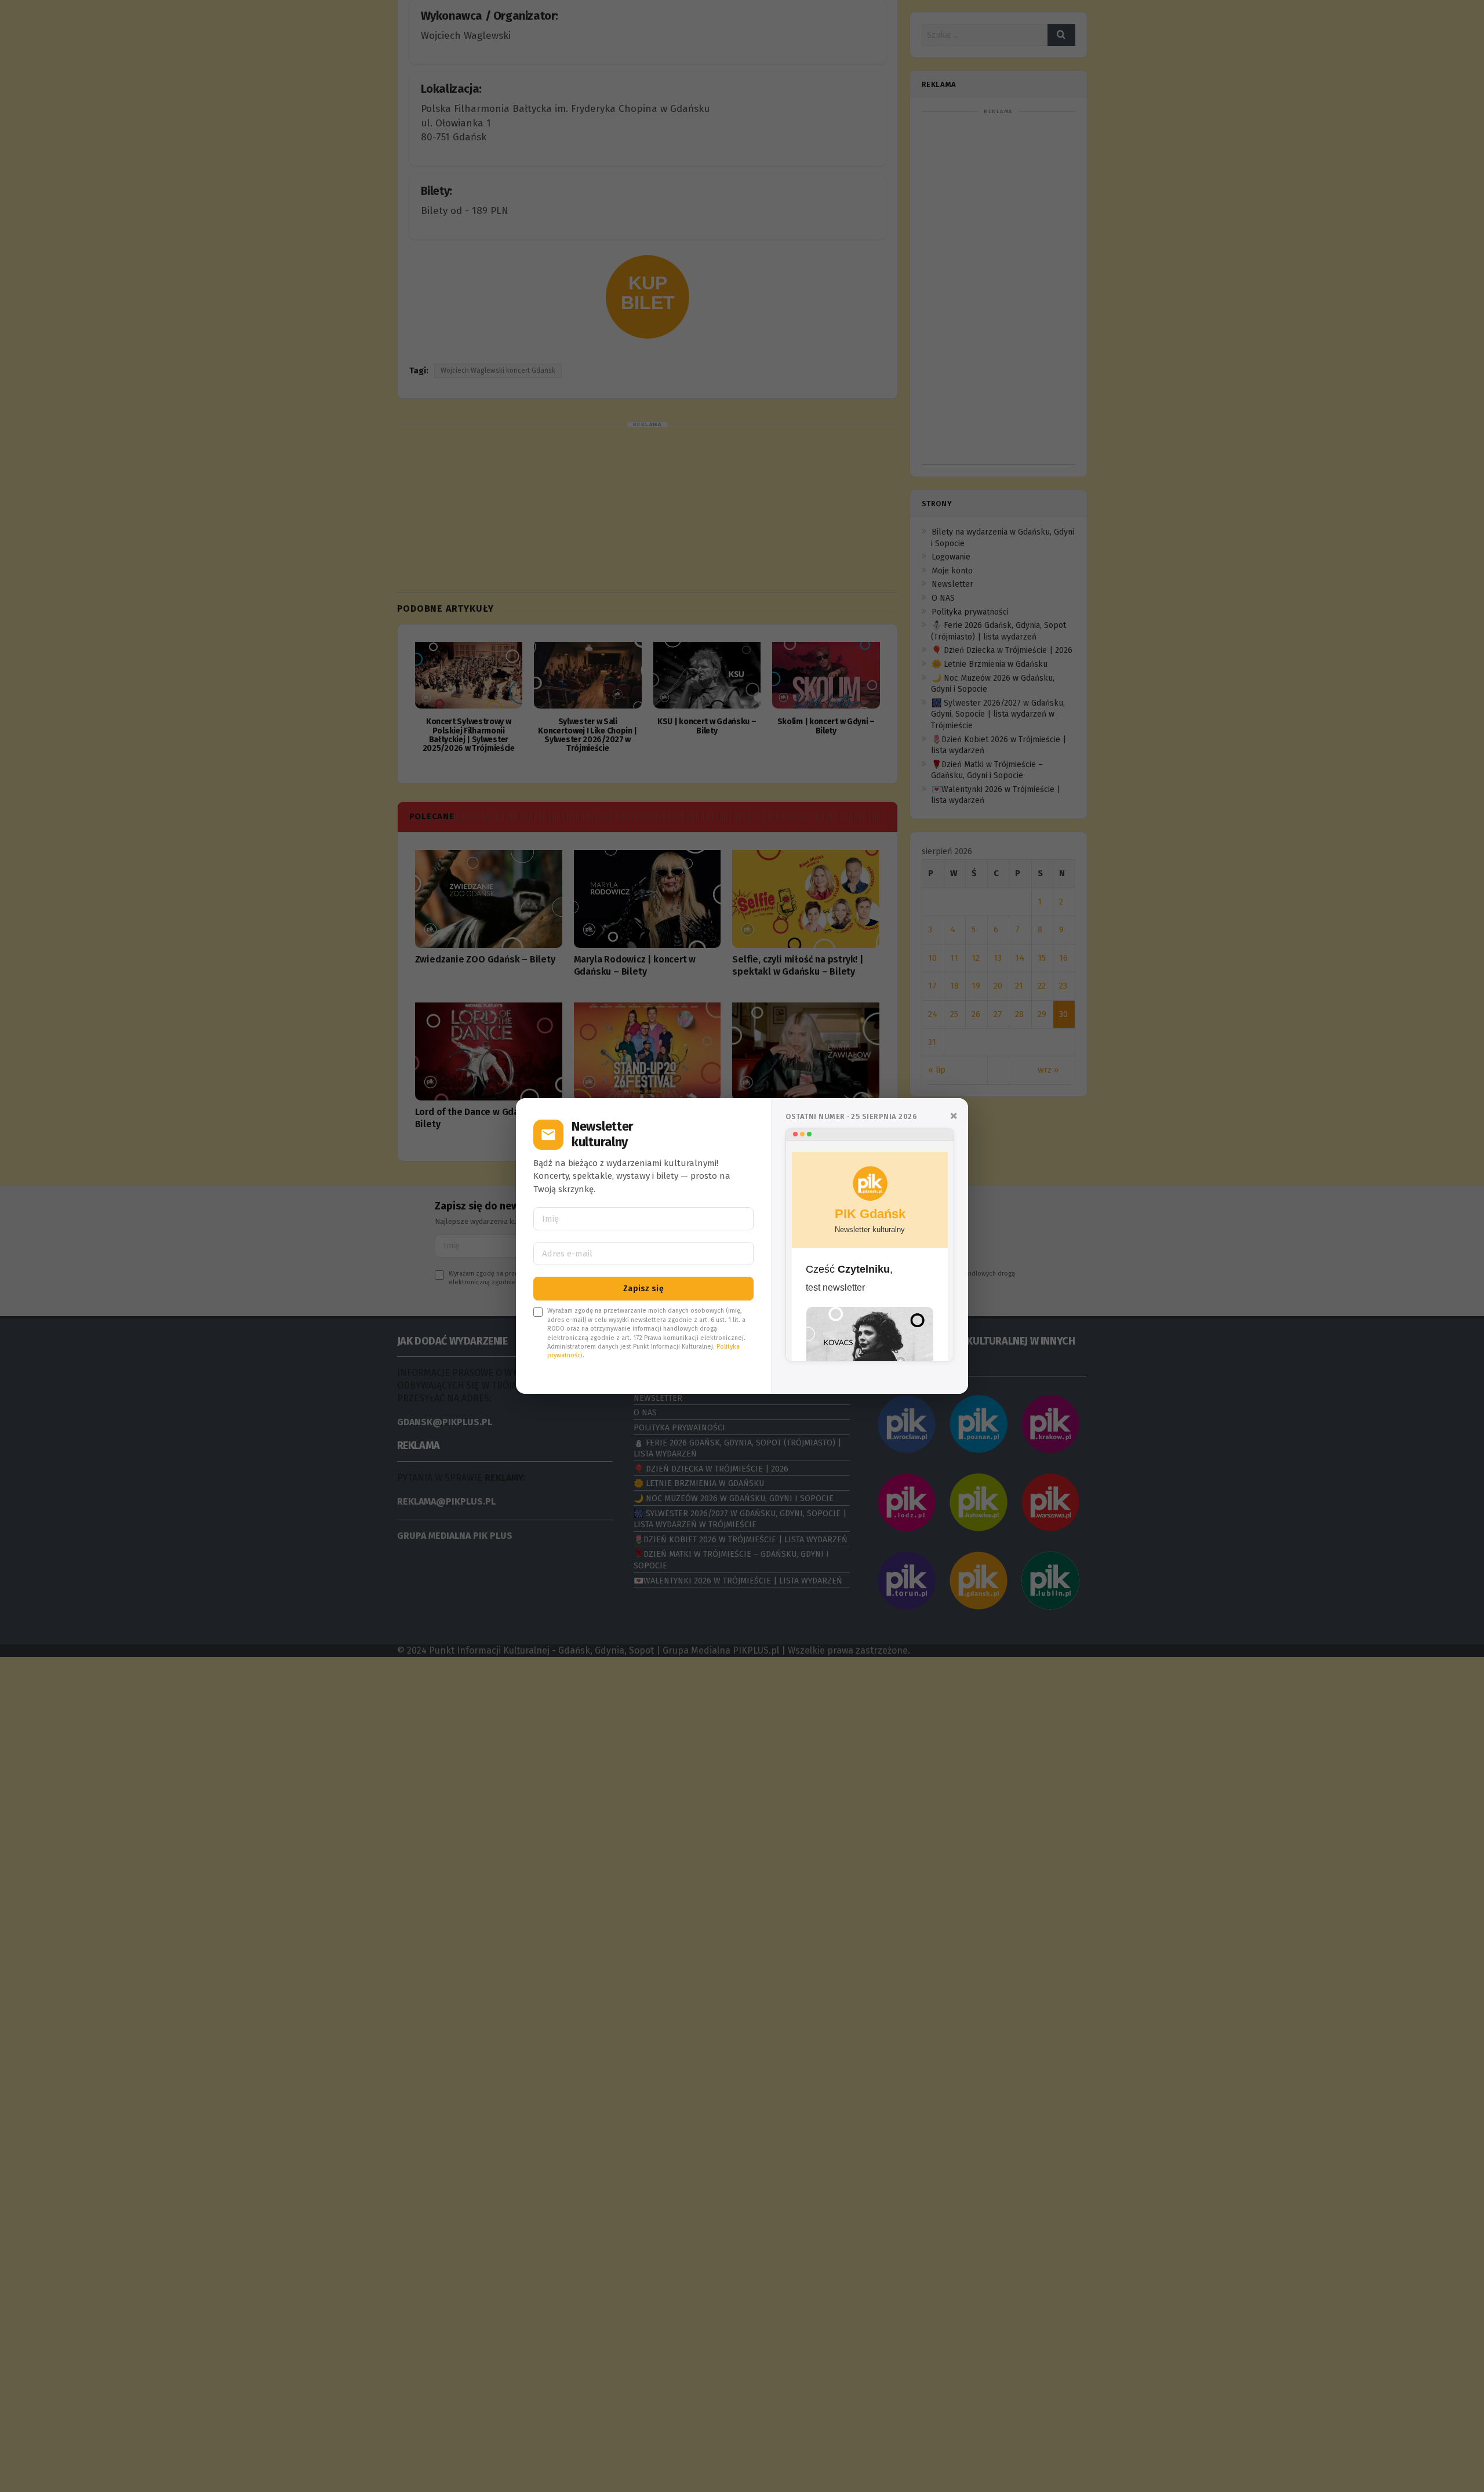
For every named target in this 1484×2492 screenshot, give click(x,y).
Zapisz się (643, 1289)
